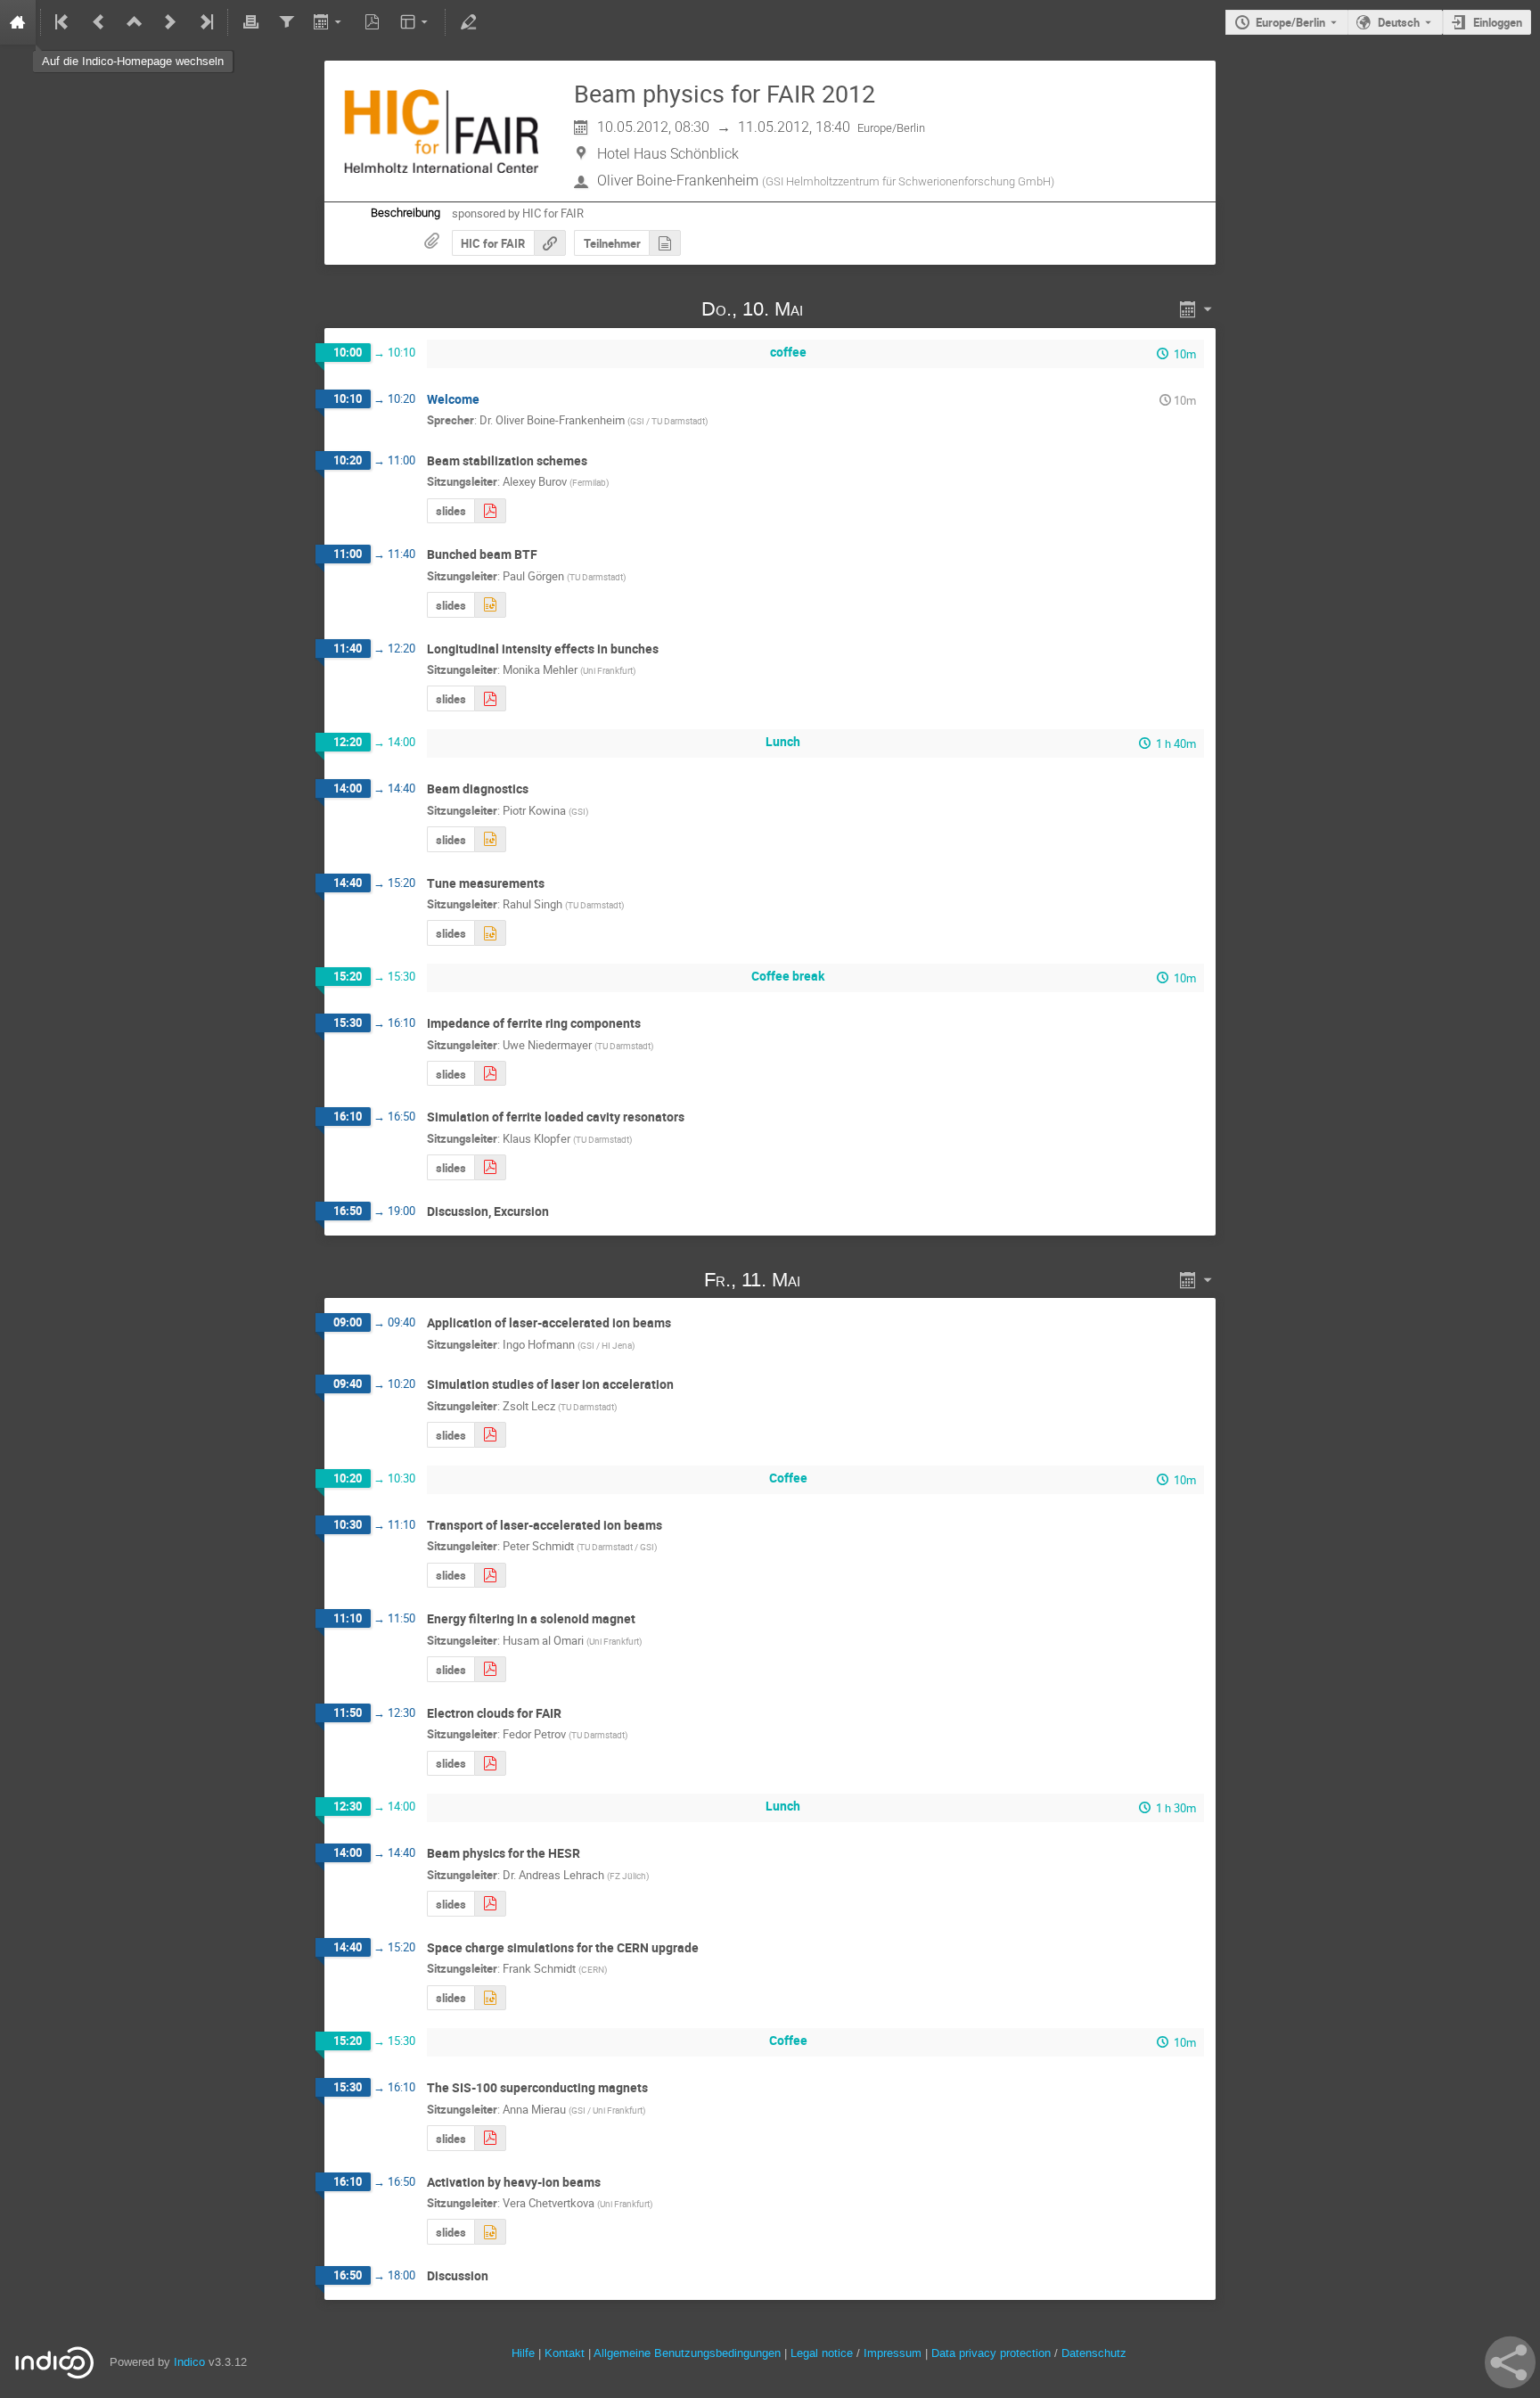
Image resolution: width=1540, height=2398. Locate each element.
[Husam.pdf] (490, 1669)
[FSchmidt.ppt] (490, 1998)
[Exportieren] (329, 22)
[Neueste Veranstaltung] (205, 22)
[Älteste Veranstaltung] (63, 22)
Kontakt (565, 2353)
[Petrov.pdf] (490, 1764)
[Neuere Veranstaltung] (170, 22)
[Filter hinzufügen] (286, 22)
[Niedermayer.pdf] (490, 1074)
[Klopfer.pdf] (490, 1167)
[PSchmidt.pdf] (490, 1576)
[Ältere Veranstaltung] (99, 22)
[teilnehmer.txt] (665, 243)
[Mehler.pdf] (490, 698)
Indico (189, 2362)
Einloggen (1498, 22)
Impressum (893, 2353)
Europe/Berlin (1290, 22)
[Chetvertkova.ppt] (490, 2232)
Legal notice (823, 2353)
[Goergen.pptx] (490, 605)
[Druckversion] (250, 22)
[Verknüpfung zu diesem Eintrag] (829, 309)
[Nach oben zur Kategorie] (135, 22)
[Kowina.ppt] (490, 839)
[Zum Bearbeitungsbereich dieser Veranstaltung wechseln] (468, 22)
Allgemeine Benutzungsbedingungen (687, 2353)
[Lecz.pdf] (490, 1435)
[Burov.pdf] (490, 511)
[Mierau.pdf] (490, 2138)
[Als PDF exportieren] (373, 22)
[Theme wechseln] (416, 22)
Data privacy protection (993, 2353)
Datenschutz (1094, 2353)
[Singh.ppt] (490, 933)
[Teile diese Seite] (1510, 2362)
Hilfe (523, 2353)
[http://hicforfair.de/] (550, 243)
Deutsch (1399, 22)
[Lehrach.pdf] (490, 1904)
